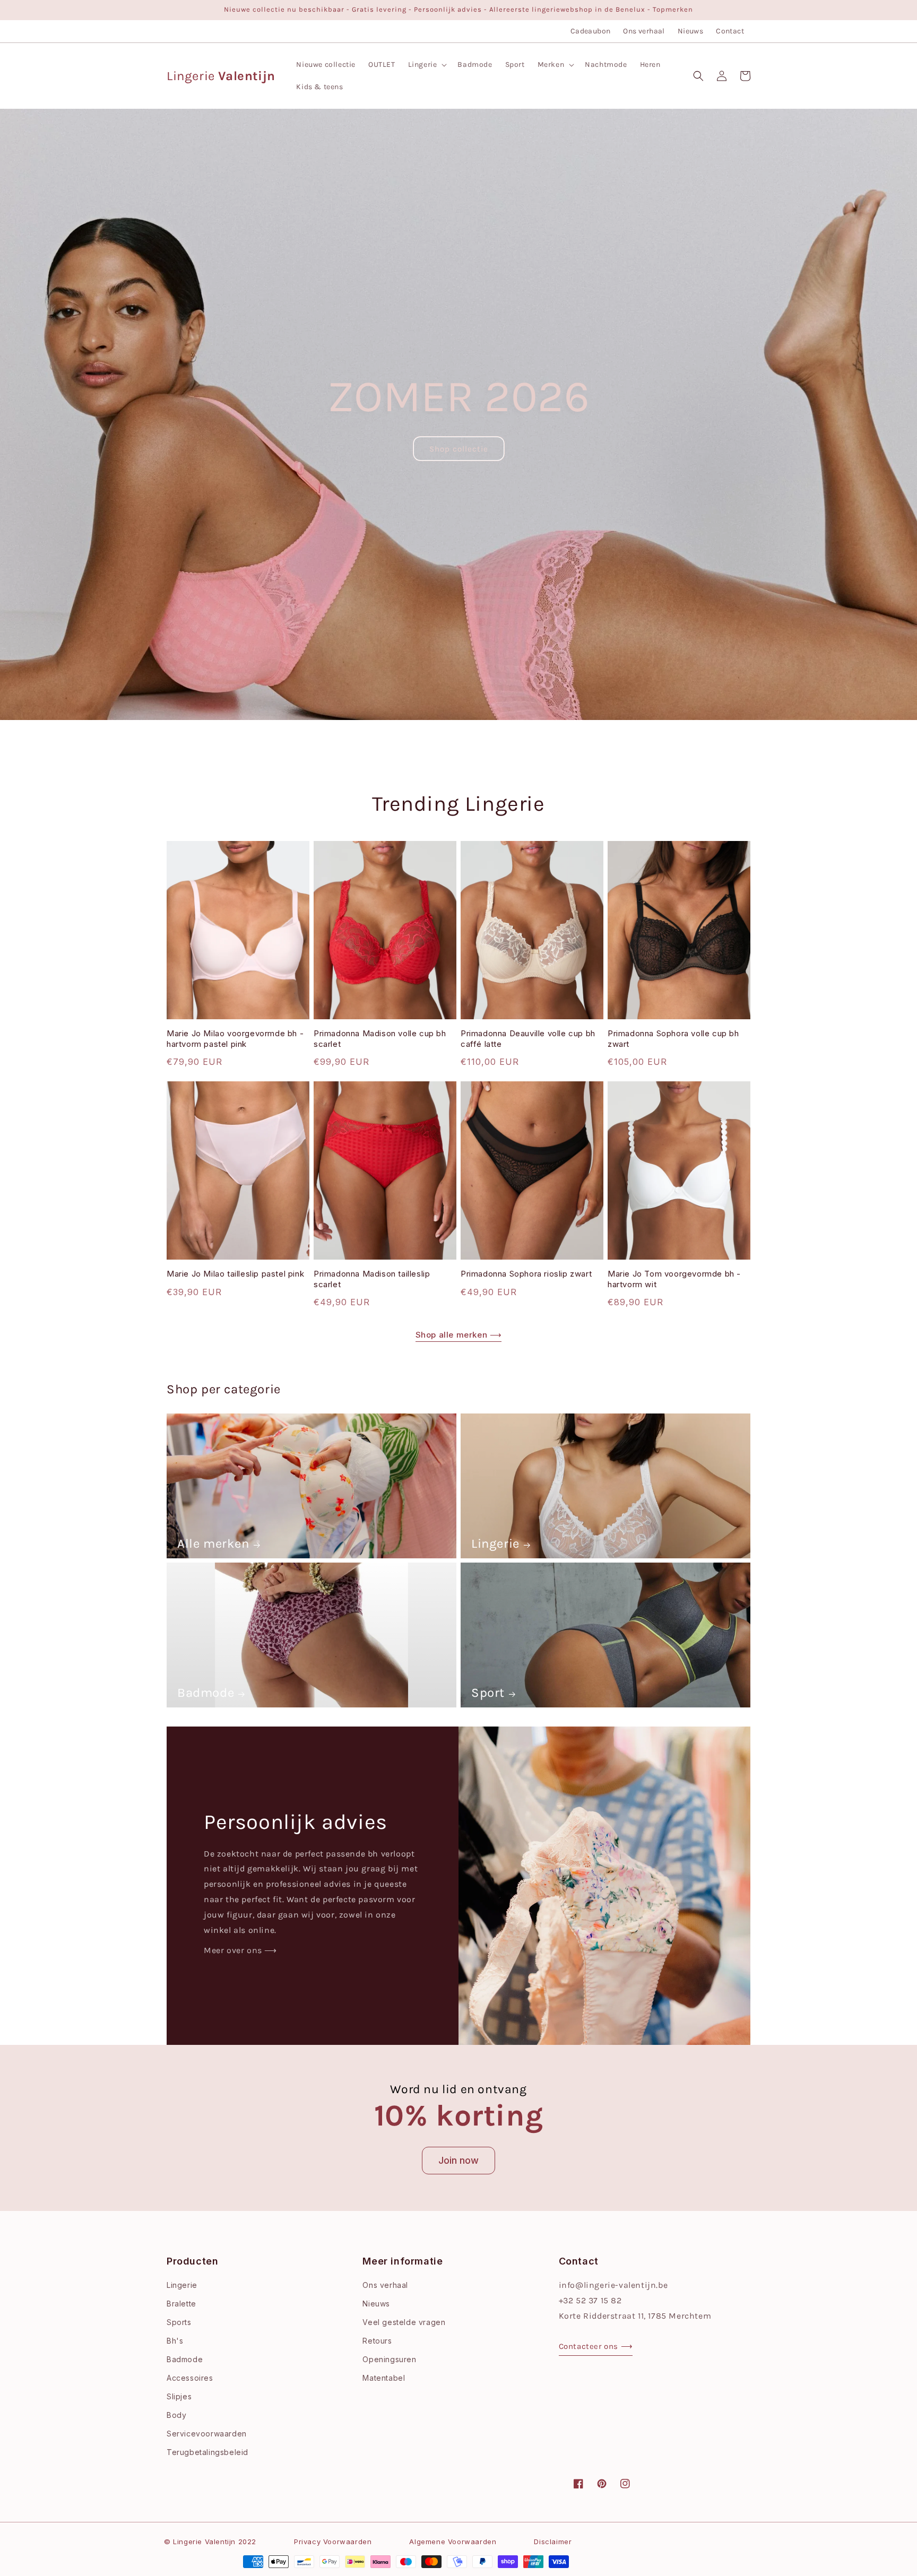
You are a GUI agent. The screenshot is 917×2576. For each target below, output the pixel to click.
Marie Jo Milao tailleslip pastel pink (235, 1274)
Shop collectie (459, 449)
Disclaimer (553, 2542)
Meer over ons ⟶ (240, 1950)
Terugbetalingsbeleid (207, 2452)
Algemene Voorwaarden (453, 2542)
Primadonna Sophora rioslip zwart (526, 1274)
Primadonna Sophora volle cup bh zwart (673, 1039)
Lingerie (495, 1543)
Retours (377, 2341)
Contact (730, 31)
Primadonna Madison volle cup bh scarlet (380, 1039)
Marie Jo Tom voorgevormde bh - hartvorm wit (674, 1279)
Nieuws (690, 31)
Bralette (181, 2304)
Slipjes (179, 2396)
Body (176, 2415)
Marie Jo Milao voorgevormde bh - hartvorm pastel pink (235, 1039)
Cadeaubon (591, 31)
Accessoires (190, 2378)
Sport (488, 1693)
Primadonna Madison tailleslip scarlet (372, 1279)
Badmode (206, 1693)
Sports (179, 2322)
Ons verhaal (644, 31)
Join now (458, 2160)
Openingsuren (389, 2359)
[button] (427, 65)
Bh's (175, 2341)
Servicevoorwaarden (207, 2434)
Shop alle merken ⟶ (459, 1335)
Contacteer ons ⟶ (596, 2346)
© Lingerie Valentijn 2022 (210, 2542)
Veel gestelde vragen (404, 2322)
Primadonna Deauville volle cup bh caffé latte (528, 1039)
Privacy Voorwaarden (333, 2542)
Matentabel (384, 2378)
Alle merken (213, 1543)
